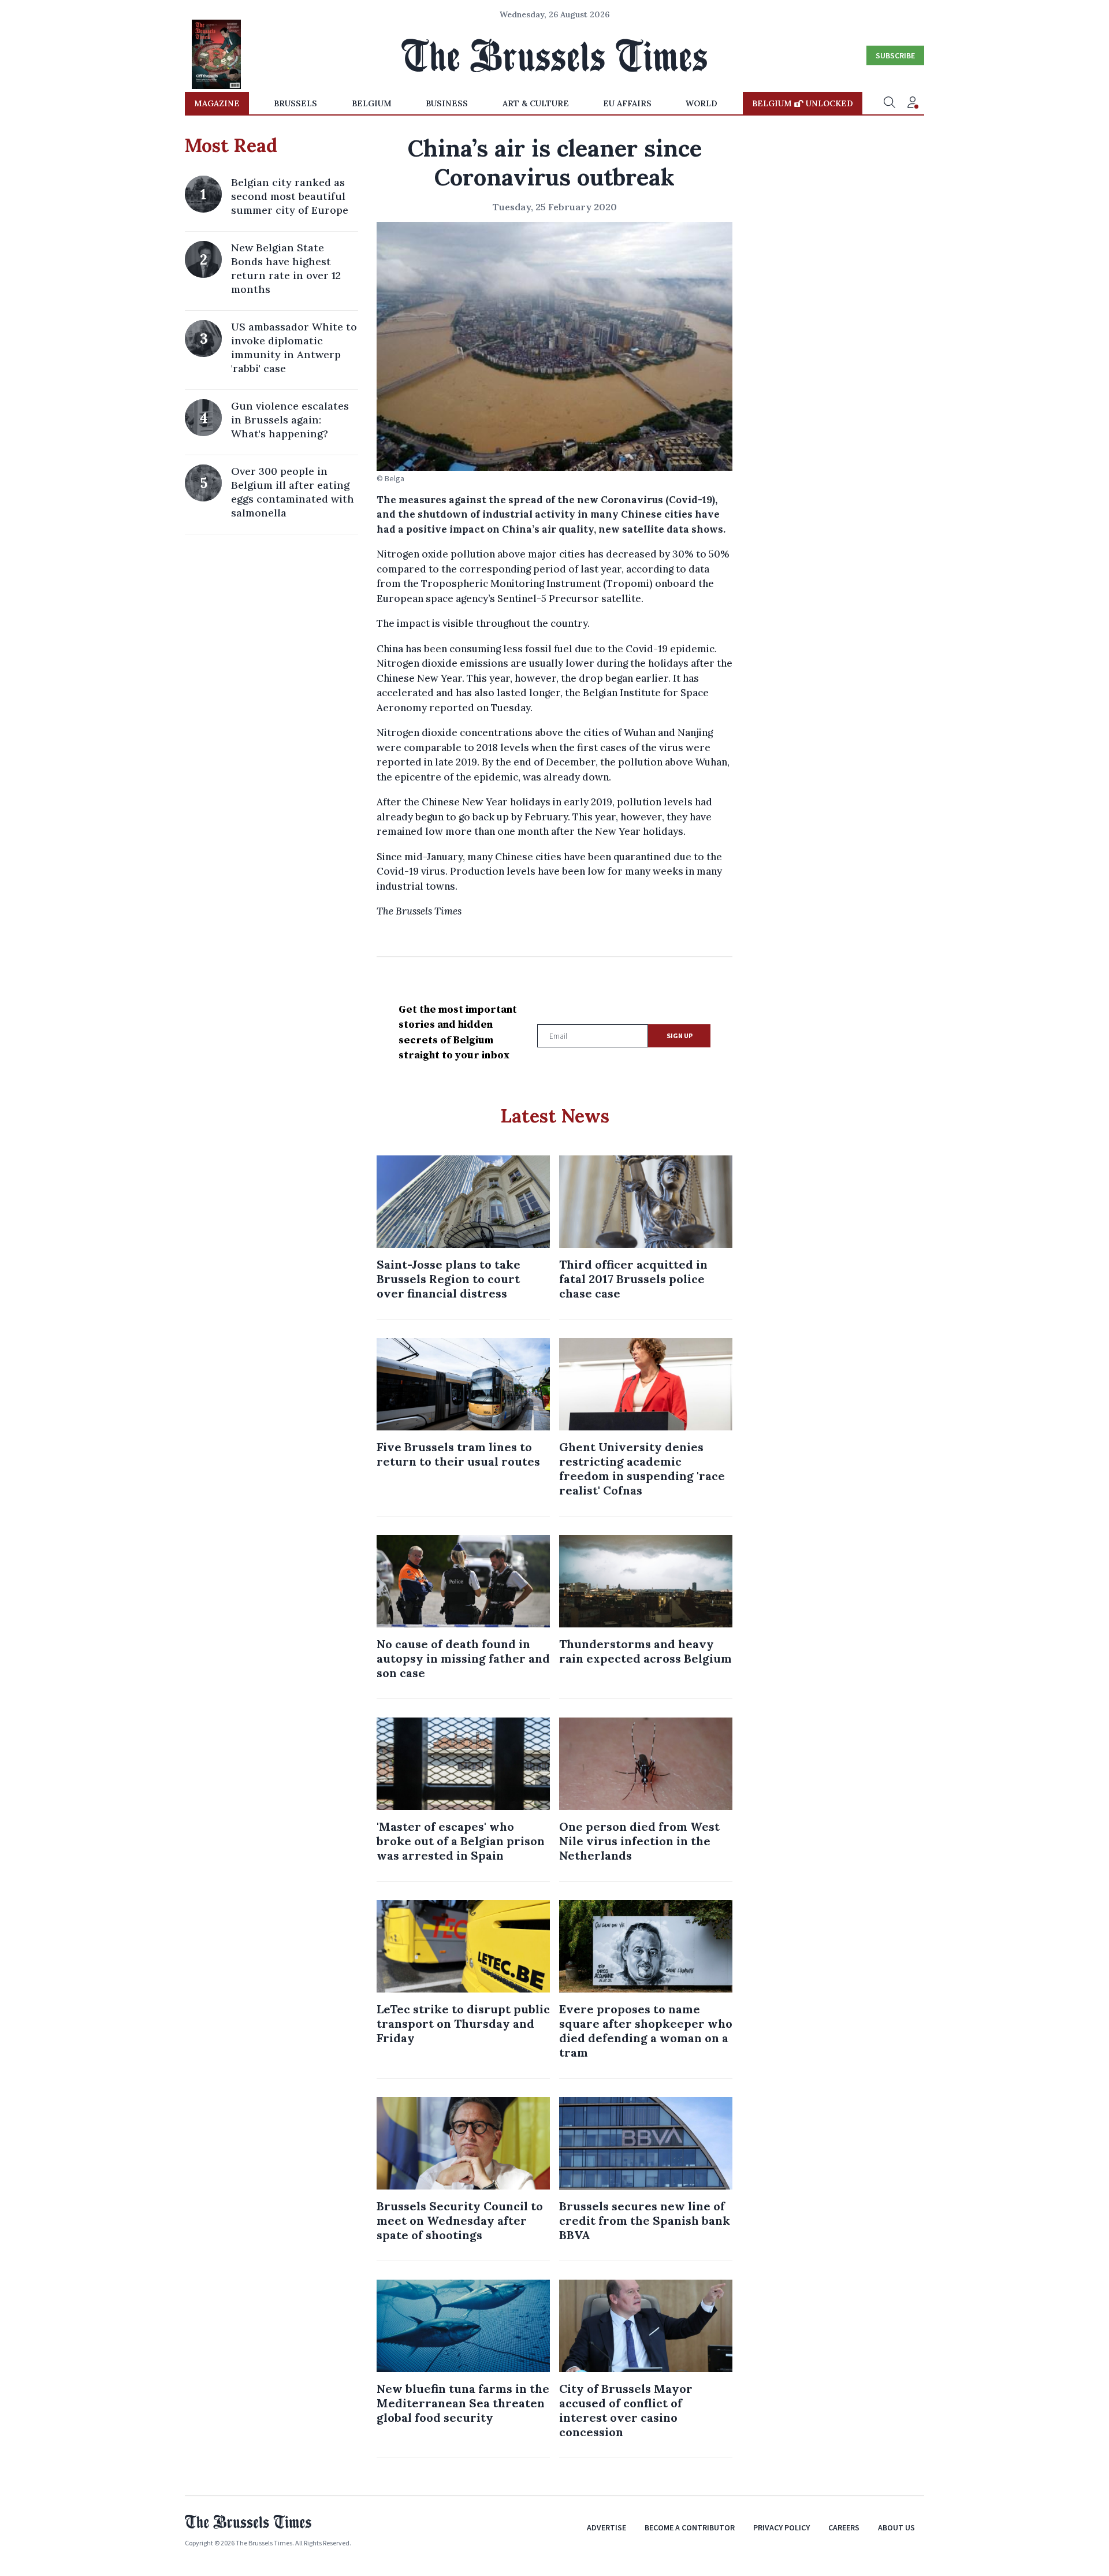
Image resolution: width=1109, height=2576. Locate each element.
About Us (896, 2527)
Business (447, 103)
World (702, 103)
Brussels (295, 103)
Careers (844, 2527)
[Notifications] (913, 103)
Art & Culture (536, 103)
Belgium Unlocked (803, 103)
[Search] (890, 103)
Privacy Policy (781, 2527)
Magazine (217, 103)
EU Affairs (627, 103)
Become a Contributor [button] (690, 2527)
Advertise (606, 2527)
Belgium (372, 103)
